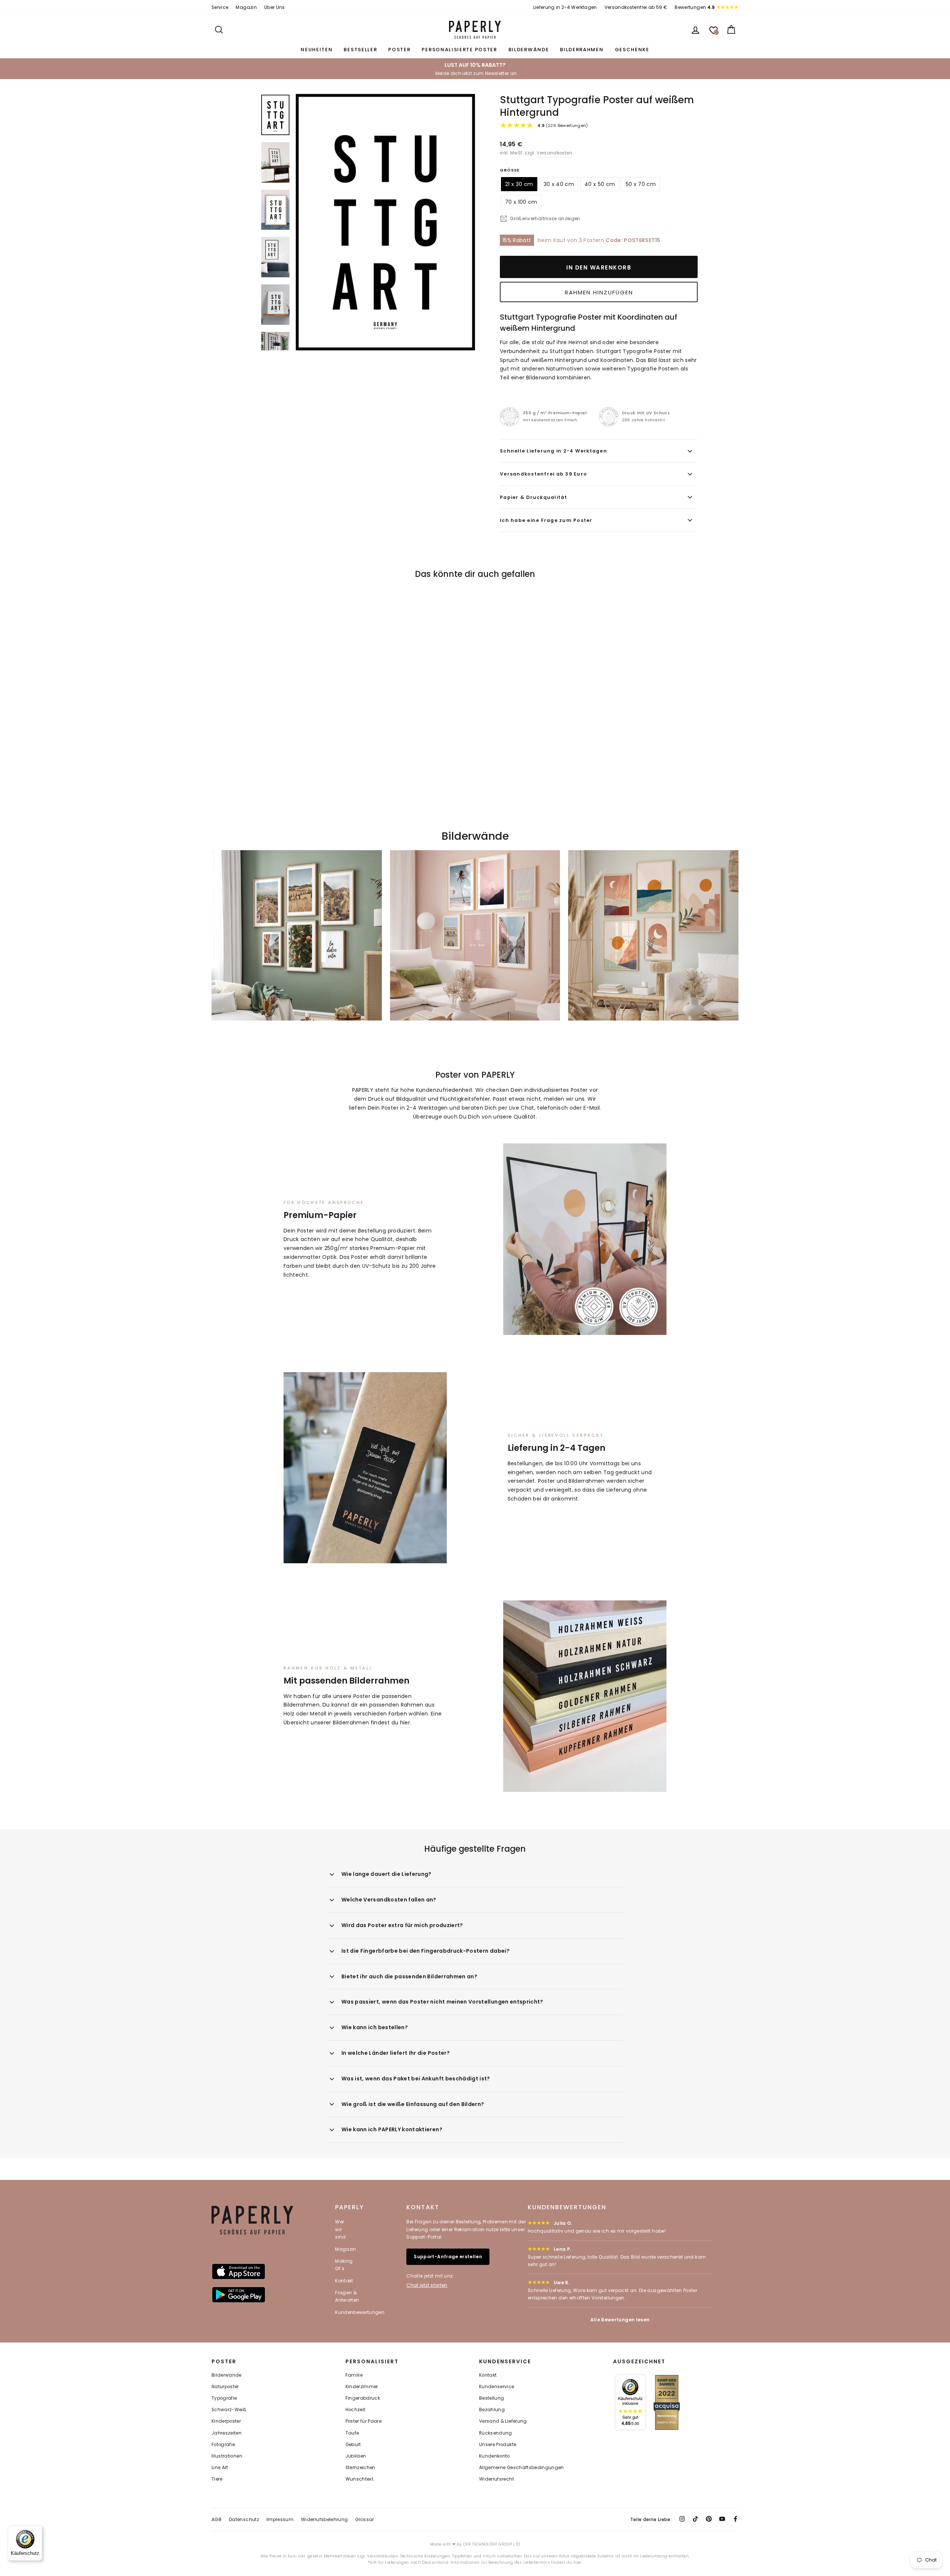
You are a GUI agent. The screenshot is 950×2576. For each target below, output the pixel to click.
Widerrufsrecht (497, 2479)
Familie (354, 2375)
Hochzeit (356, 2410)
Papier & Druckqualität (534, 497)
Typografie (224, 2398)
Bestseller (360, 50)
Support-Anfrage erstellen (448, 2257)
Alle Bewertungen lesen (620, 2320)
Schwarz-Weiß (229, 2410)
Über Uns (275, 7)
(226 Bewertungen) (563, 125)
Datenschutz (244, 2519)
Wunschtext (360, 2479)
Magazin (246, 7)
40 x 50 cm (600, 184)
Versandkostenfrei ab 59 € (636, 7)
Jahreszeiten (227, 2433)
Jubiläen (356, 2456)
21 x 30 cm (519, 184)
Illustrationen (227, 2456)
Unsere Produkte (498, 2445)
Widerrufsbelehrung (324, 2519)
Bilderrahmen (582, 50)
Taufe (352, 2433)
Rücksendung (496, 2433)
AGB (217, 2519)
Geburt (353, 2445)
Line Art (220, 2468)
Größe (510, 170)
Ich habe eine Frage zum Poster (546, 520)
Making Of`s (344, 2265)
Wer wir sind (340, 2229)
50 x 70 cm (641, 184)
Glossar (364, 2519)
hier (405, 1723)
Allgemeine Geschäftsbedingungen (522, 2468)
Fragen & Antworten (347, 2296)
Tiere (217, 2479)
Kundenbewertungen (360, 2312)
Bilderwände (529, 50)
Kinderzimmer (362, 2387)
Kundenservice (497, 2387)
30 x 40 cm (559, 184)
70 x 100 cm (521, 202)
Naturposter (225, 2387)
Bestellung (492, 2398)
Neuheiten (317, 50)
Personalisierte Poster (459, 50)
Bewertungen (695, 7)
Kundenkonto (494, 2456)
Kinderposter (226, 2421)
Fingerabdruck (363, 2398)
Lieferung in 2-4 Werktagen (565, 7)
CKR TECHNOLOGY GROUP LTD (492, 2544)
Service (220, 7)
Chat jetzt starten (427, 2285)
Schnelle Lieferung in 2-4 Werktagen (553, 451)
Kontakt (344, 2281)
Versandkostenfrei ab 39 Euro (543, 474)
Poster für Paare (364, 2421)
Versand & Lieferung (503, 2421)
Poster (399, 50)
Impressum (280, 2519)
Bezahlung (492, 2410)
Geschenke (632, 50)
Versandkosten (554, 153)
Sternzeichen (361, 2468)
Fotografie (223, 2445)
